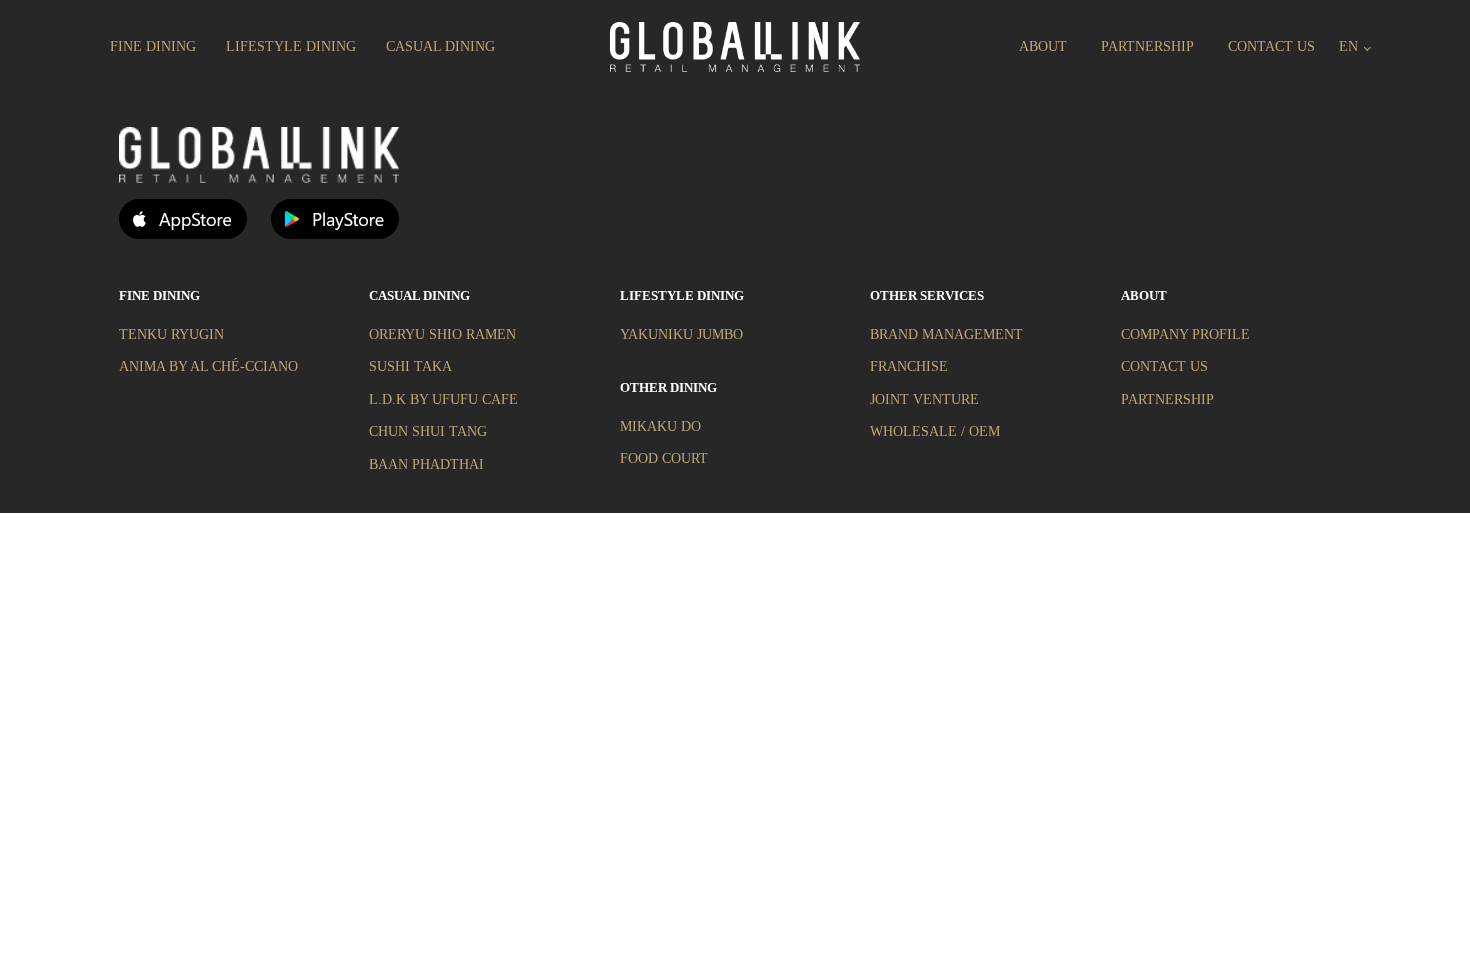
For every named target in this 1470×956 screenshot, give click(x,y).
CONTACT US (1164, 366)
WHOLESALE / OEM (935, 431)
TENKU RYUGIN (171, 334)
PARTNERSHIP (1167, 399)
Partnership (1147, 46)
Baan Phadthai (426, 464)
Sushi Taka (410, 366)
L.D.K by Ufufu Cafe (443, 399)
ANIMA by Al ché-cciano (208, 366)
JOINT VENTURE (924, 399)
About (1043, 46)
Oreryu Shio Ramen (442, 334)
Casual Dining (440, 46)
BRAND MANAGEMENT (946, 334)
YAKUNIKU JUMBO (681, 334)
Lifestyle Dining (291, 46)
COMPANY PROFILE (1185, 334)
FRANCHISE (909, 366)
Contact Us (1271, 46)
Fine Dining (153, 46)
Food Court (664, 458)
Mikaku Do (660, 426)
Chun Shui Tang (428, 431)
